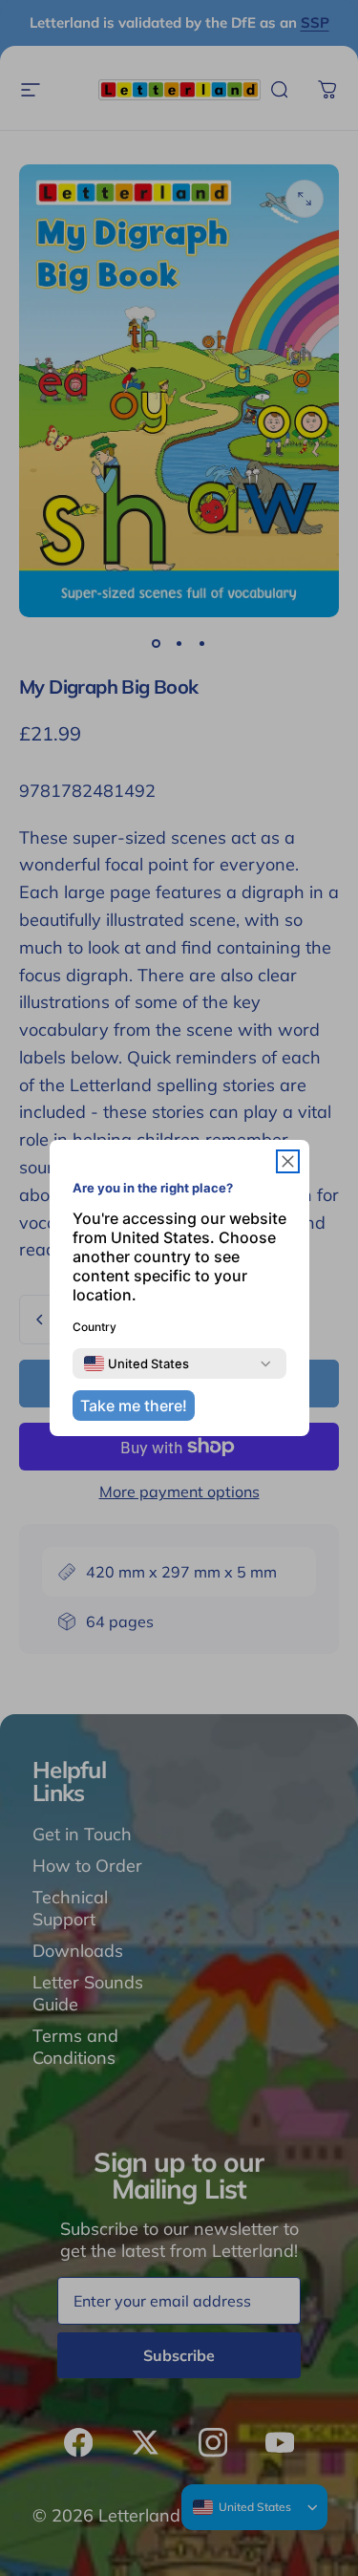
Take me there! (134, 1406)
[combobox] (137, 1363)
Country (95, 1327)
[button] (288, 1161)
